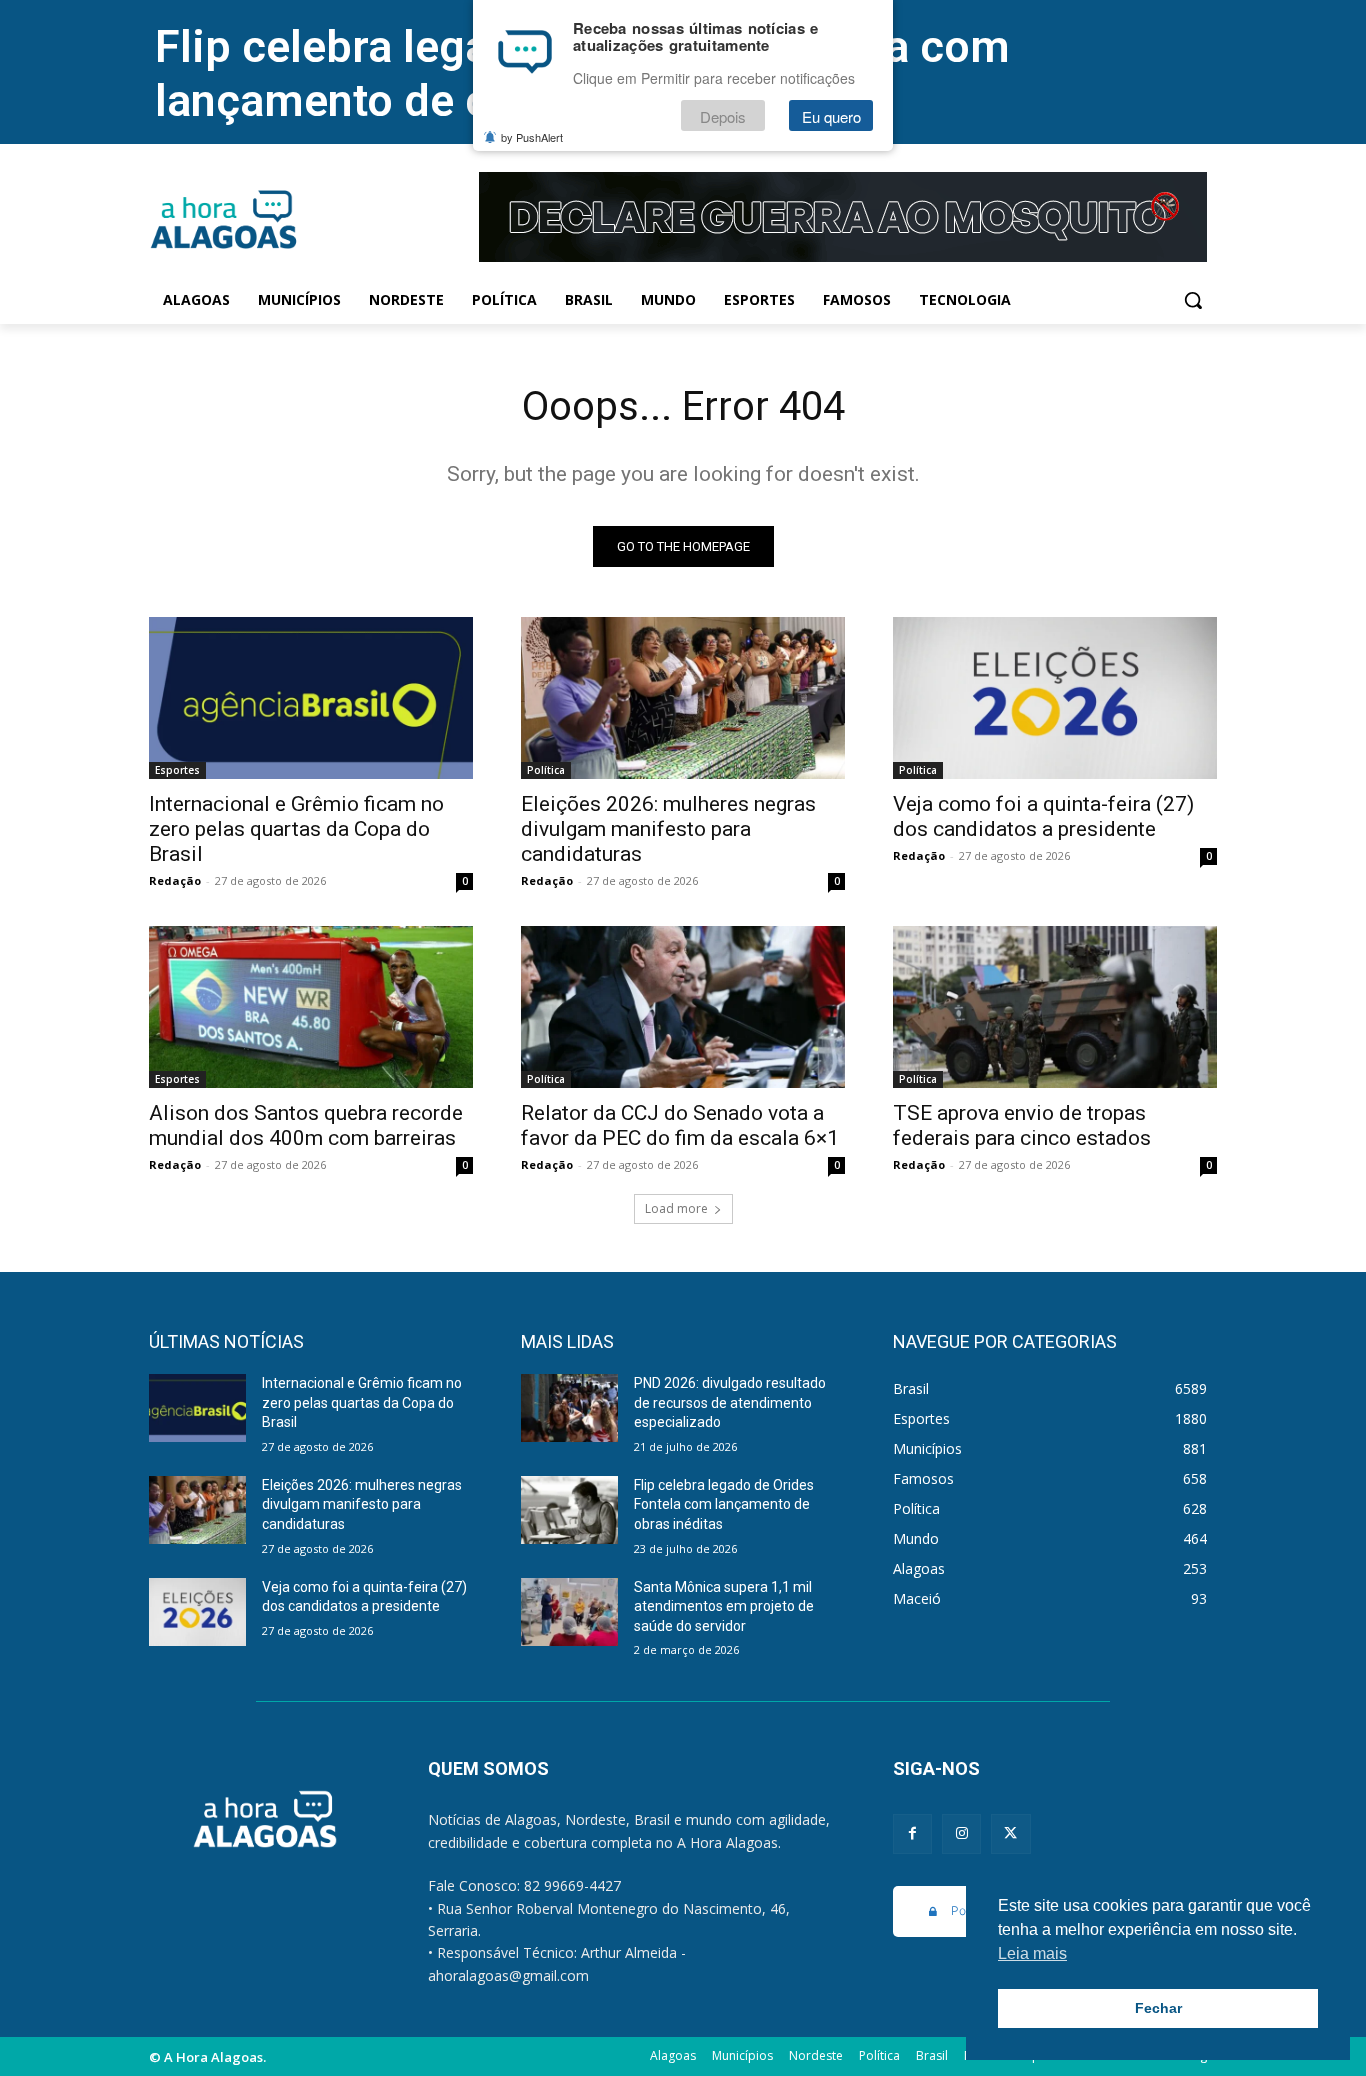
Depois (723, 116)
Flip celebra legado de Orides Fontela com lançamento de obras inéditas (724, 1504)
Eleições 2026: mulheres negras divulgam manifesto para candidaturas (668, 829)
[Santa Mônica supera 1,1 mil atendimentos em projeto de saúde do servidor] (569, 1612)
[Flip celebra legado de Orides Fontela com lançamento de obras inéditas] (569, 1510)
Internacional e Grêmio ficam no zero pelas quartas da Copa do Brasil (296, 829)
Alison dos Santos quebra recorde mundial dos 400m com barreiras (306, 1125)
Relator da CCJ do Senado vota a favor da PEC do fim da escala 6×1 (680, 1125)
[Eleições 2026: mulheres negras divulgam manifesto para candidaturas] (683, 698)
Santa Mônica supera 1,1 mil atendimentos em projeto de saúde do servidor (724, 1606)
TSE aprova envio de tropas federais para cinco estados (1022, 1125)
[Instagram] (961, 1833)
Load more (676, 1208)
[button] (1193, 300)
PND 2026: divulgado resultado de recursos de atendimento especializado (730, 1402)
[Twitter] (1010, 1833)
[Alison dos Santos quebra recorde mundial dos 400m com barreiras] (311, 1007)
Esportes (177, 770)
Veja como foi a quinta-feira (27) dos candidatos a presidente (1043, 816)
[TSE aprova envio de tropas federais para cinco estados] (1055, 1007)
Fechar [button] (1158, 2008)
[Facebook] (912, 1833)
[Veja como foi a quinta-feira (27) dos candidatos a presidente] (1055, 698)
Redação (175, 880)
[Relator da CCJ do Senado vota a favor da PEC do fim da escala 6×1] (683, 1007)
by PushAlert (532, 138)
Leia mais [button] (1032, 1953)
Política (546, 770)
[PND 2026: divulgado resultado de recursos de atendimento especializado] (569, 1408)
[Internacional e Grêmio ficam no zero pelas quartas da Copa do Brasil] (311, 698)
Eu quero (831, 116)
